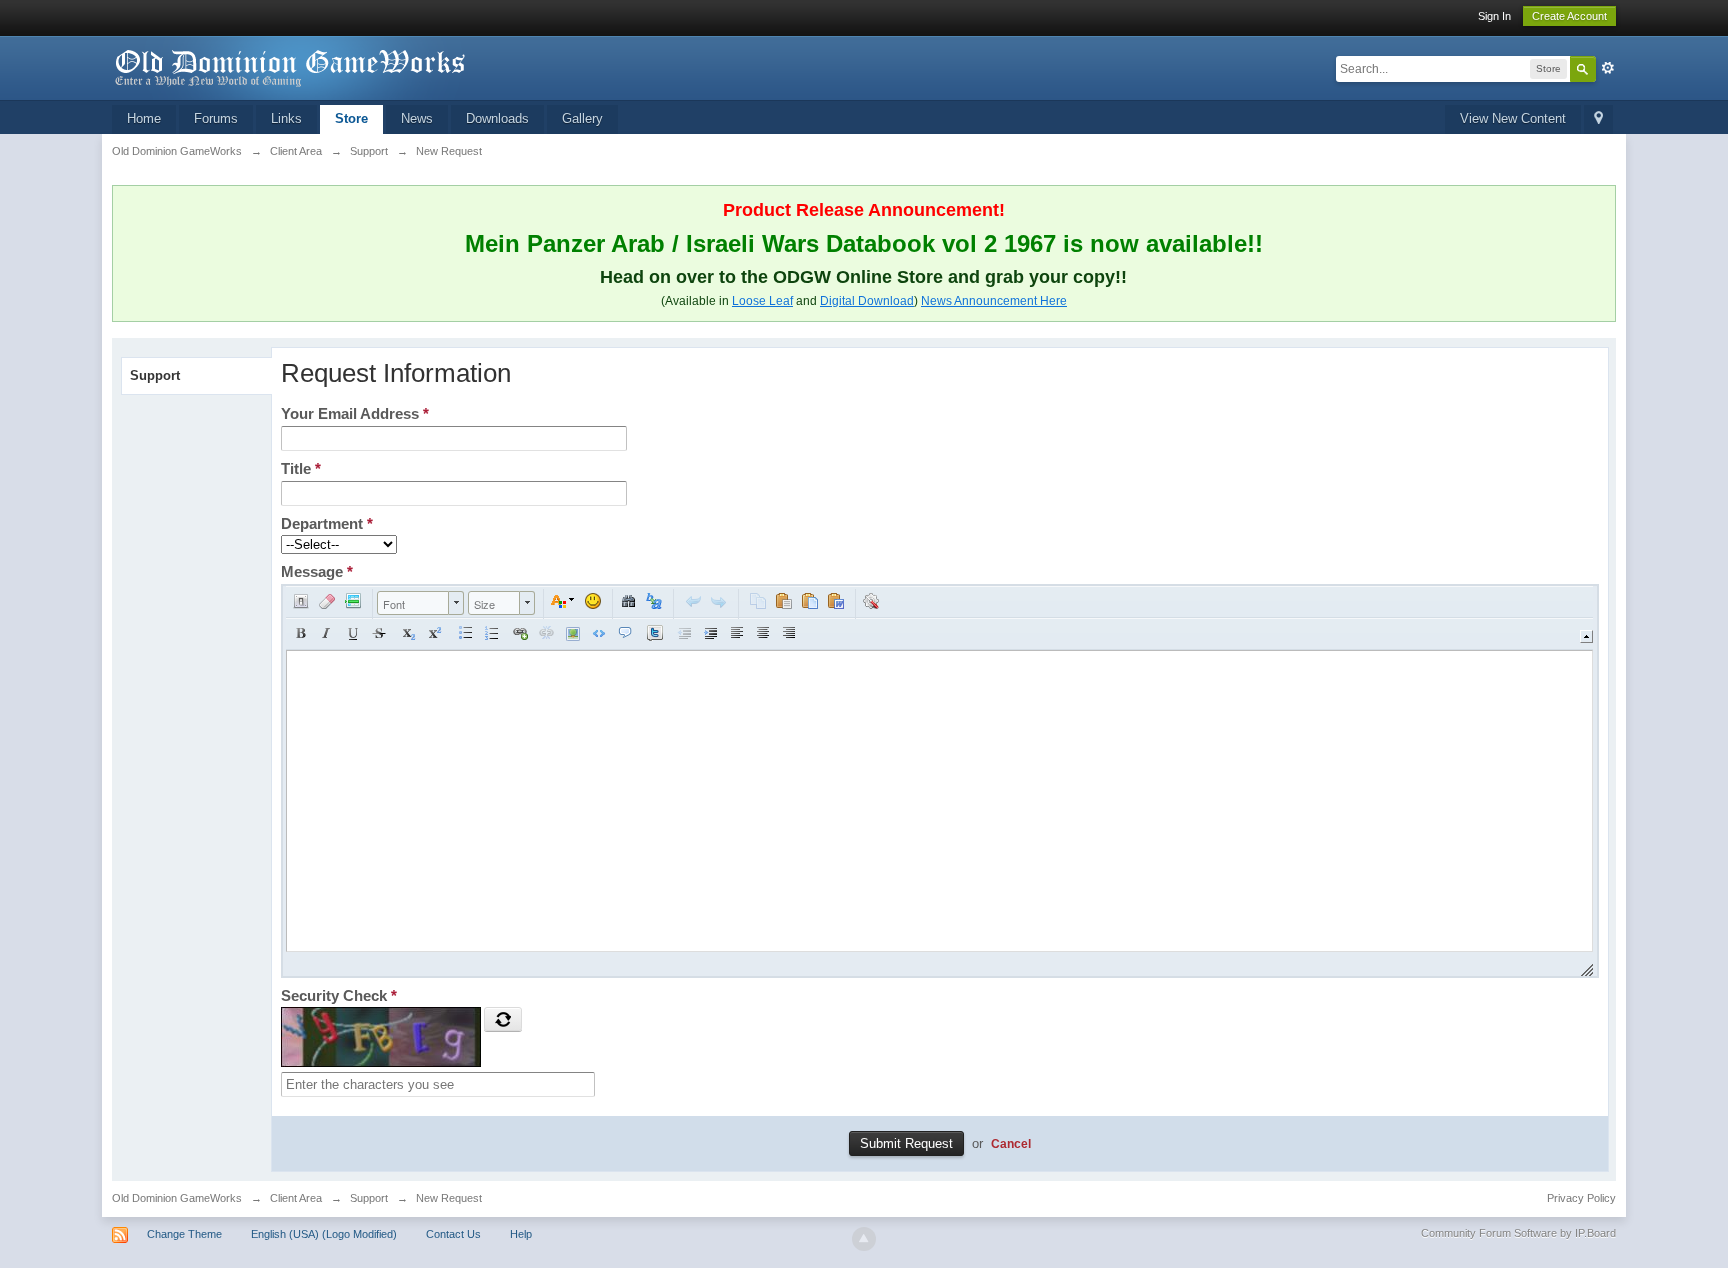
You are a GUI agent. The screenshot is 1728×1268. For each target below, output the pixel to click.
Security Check (339, 995)
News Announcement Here (994, 301)
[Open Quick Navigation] (1598, 119)
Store (351, 118)
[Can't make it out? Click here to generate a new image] (503, 1019)
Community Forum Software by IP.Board (1518, 1233)
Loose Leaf (762, 301)
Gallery (582, 118)
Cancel (1011, 1143)
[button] (301, 601)
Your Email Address (355, 413)
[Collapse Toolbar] (1586, 636)
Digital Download (867, 301)
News (417, 118)
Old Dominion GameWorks (177, 1198)
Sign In (1494, 16)
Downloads (497, 118)
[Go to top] (864, 1239)
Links (286, 118)
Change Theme (184, 1234)
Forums (216, 118)
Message (317, 571)
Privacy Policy (1581, 1198)
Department (327, 523)
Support (155, 375)
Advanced (1608, 68)
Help (521, 1234)
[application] (939, 781)
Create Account (1569, 16)
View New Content (1513, 118)
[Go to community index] (291, 66)
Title (301, 468)
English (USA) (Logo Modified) (324, 1234)
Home (144, 118)
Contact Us (453, 1234)
